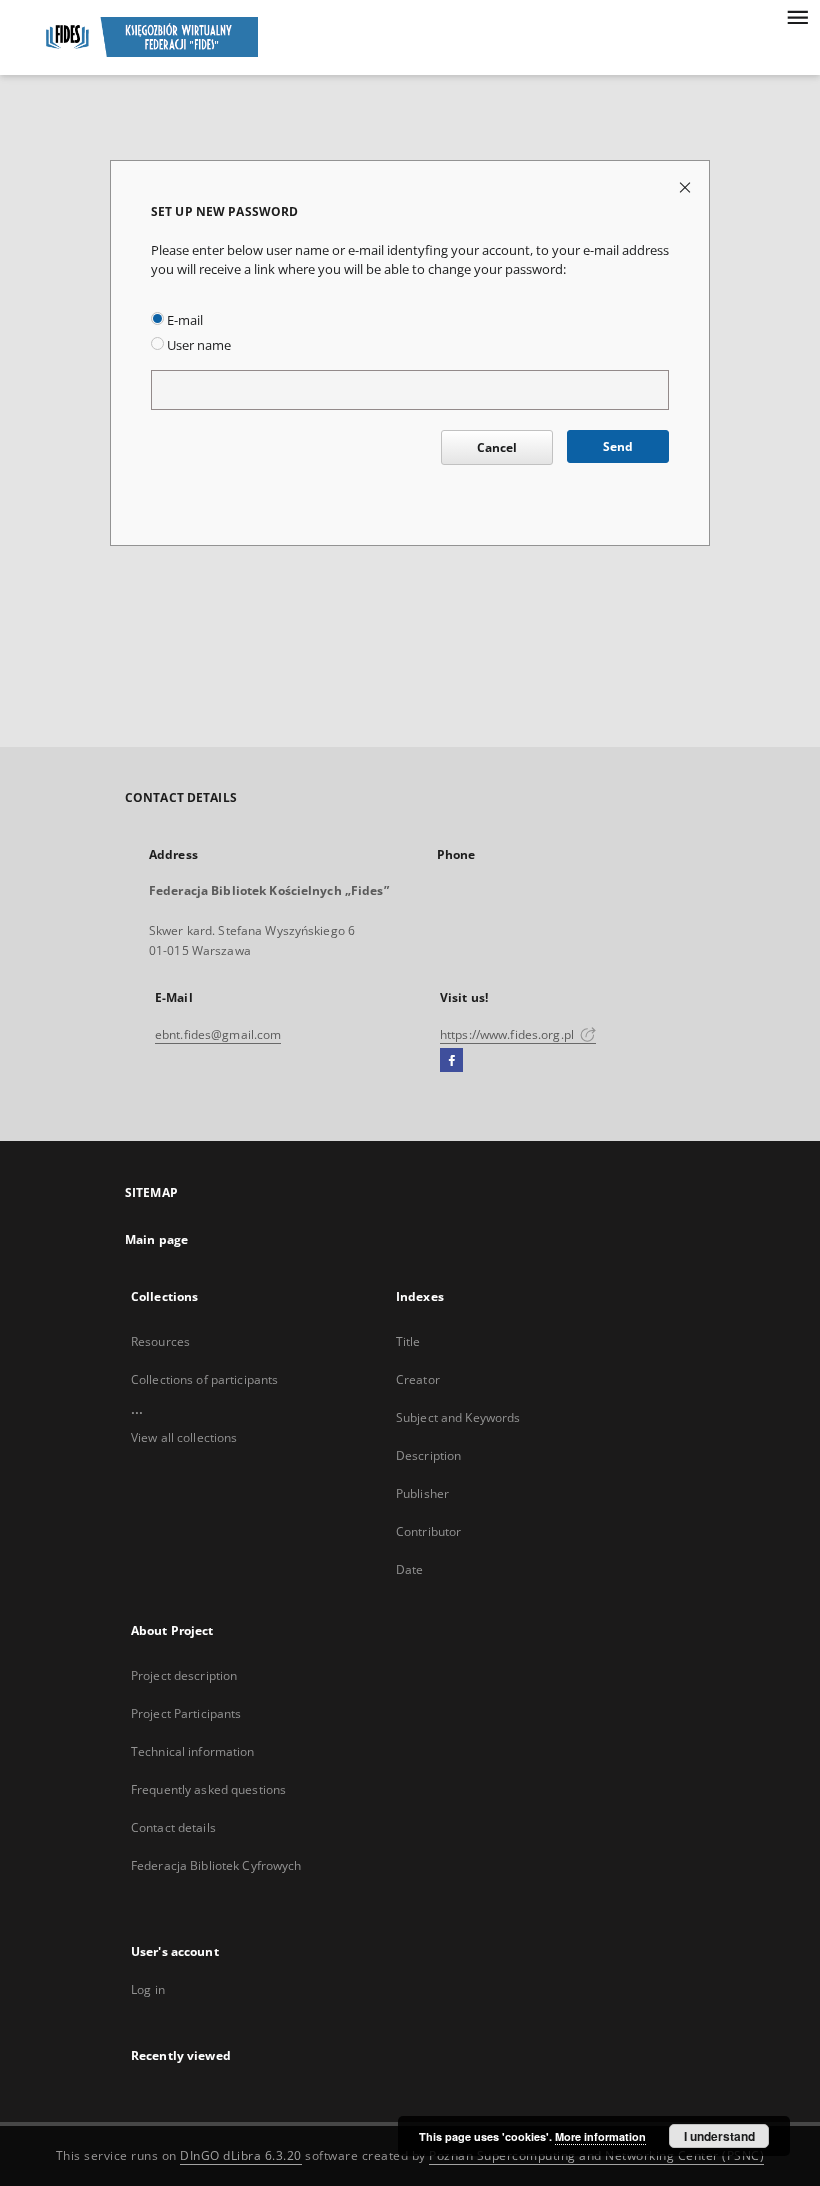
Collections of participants (204, 1379)
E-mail (183, 320)
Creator (418, 1379)
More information (600, 2136)
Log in (148, 1989)
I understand (719, 2136)
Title (408, 1341)
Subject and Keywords (458, 1417)
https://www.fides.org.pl (508, 1034)
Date (409, 1569)
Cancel (497, 447)
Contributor (428, 1531)
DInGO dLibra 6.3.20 (241, 2155)
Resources (160, 1341)
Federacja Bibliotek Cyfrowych (216, 1865)
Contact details (173, 1827)
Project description (184, 1675)
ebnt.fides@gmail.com (218, 1034)
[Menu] (797, 16)
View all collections (184, 1437)
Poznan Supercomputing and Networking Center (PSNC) (596, 2155)
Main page (156, 1239)
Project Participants (186, 1713)
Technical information (193, 1751)
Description (428, 1455)
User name (197, 345)
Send (618, 446)
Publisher (422, 1493)
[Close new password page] (686, 186)
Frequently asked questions (208, 1789)
